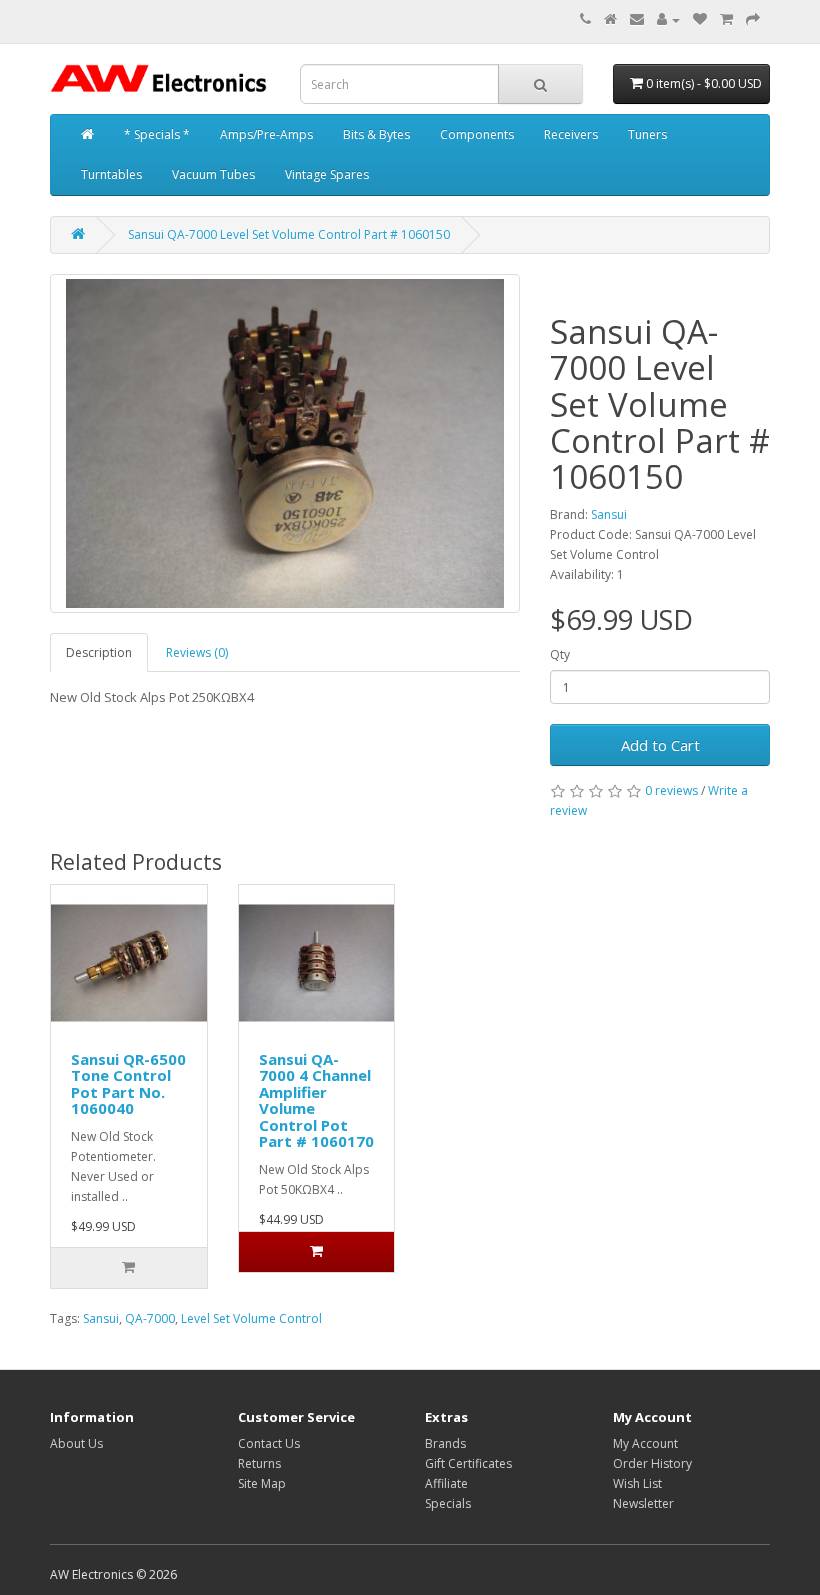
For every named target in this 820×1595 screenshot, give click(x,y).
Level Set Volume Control (251, 1318)
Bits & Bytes (376, 134)
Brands (445, 1443)
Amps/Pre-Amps (266, 134)
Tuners (647, 134)
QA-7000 (150, 1318)
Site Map (262, 1483)
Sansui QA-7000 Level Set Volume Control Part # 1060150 (289, 234)
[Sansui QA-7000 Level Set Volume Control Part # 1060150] (285, 443)
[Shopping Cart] (726, 19)
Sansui (609, 514)
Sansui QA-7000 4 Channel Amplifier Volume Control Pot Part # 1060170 (316, 1100)
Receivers (571, 134)
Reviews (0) (197, 652)
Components (477, 134)
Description (99, 652)
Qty (560, 654)
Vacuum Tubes (213, 174)
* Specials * (157, 134)
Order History (652, 1463)
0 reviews (671, 790)
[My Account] (668, 19)
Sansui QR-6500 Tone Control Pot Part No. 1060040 (128, 1084)
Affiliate (446, 1483)
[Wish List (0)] (700, 19)
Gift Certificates (468, 1463)
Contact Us (269, 1443)
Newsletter (643, 1503)
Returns (259, 1463)
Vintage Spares (327, 174)
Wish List (637, 1483)
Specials (448, 1503)
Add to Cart (660, 745)
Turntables (111, 174)
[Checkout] (753, 19)
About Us (76, 1443)
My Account (645, 1443)
